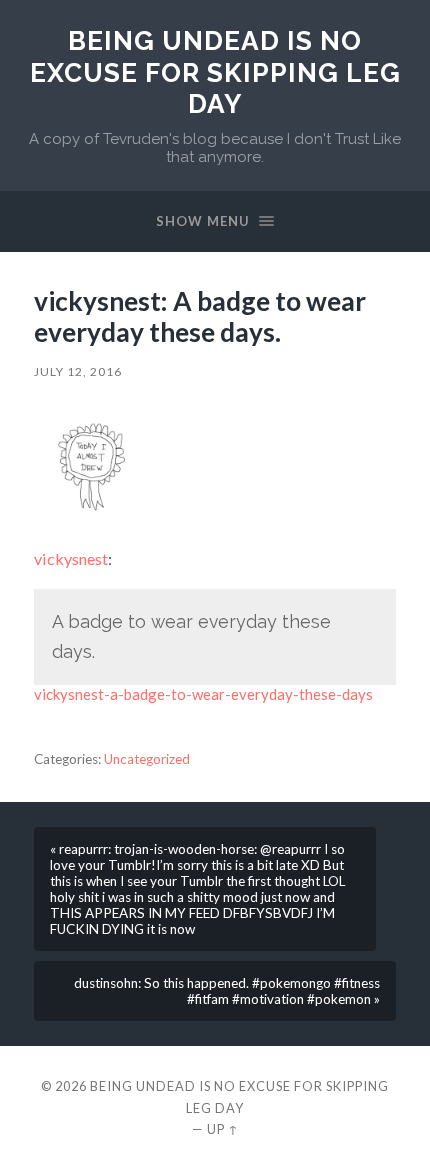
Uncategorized (147, 759)
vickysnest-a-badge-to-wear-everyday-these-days (203, 694)
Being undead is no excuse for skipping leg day (215, 72)
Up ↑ (223, 1129)
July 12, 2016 (78, 371)
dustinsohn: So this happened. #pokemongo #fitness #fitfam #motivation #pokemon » (227, 991)
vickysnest (71, 558)
